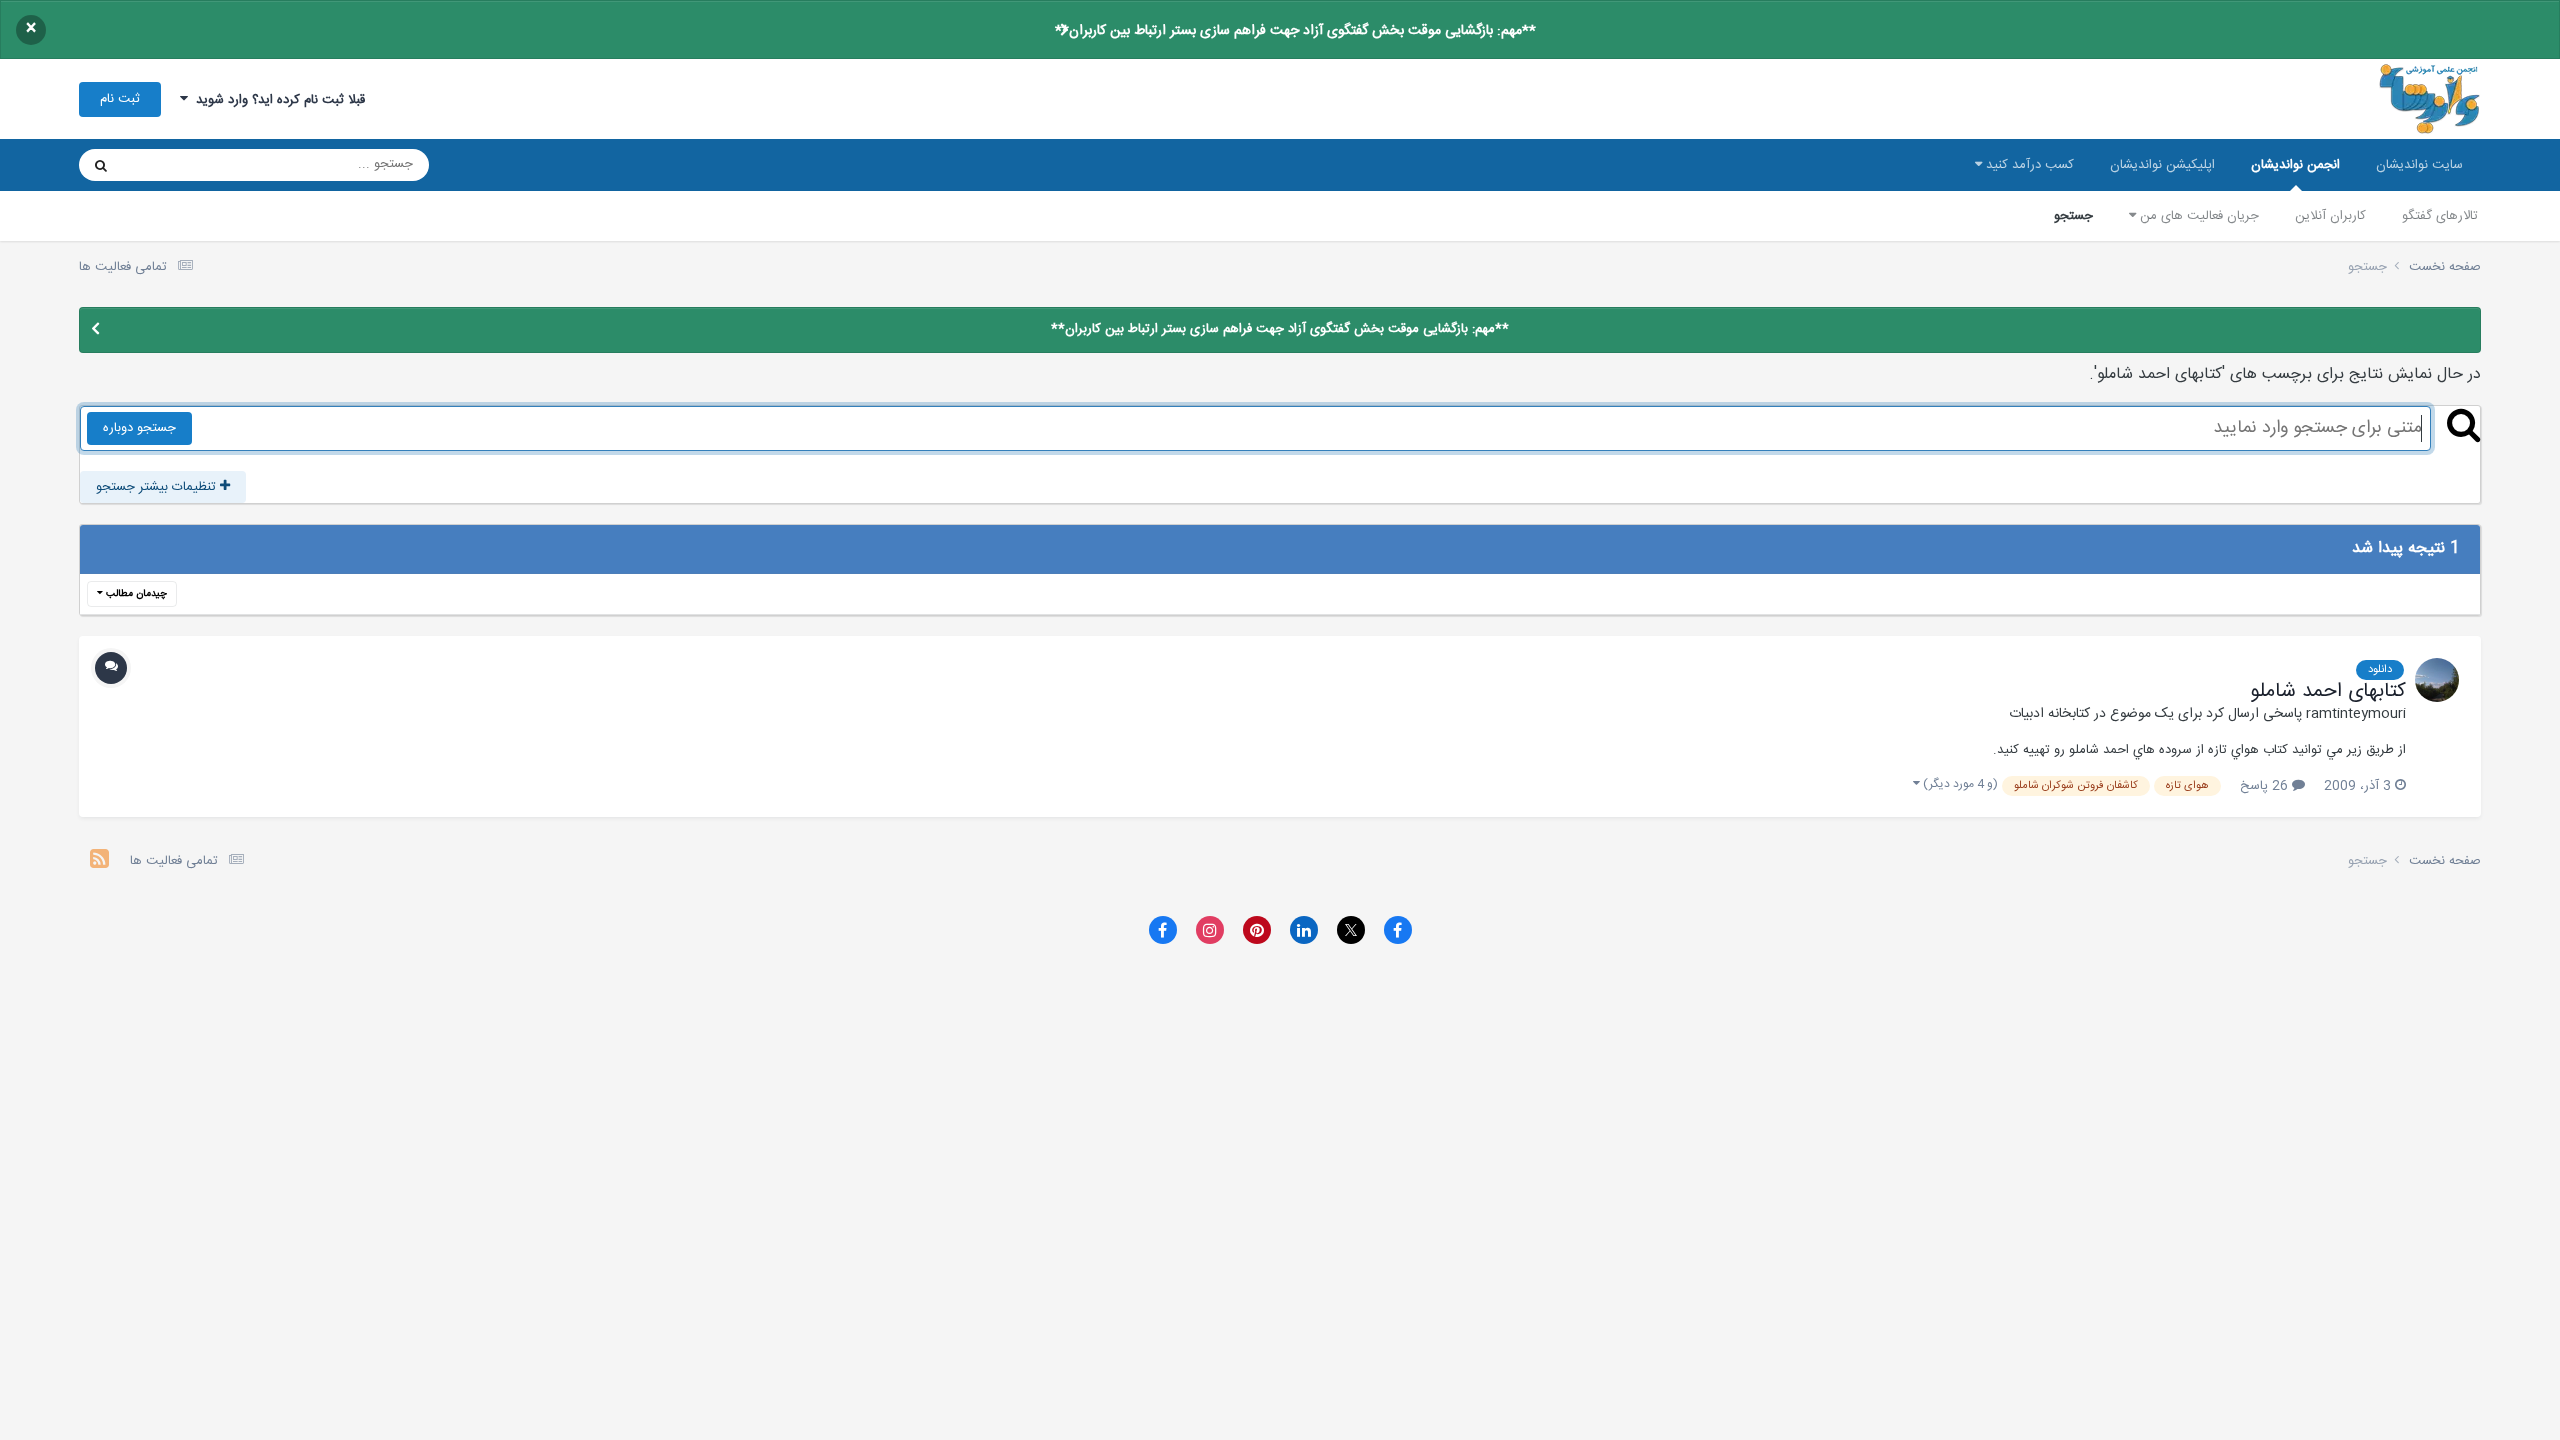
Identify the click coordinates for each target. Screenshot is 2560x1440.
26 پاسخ (2266, 786)
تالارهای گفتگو (2440, 216)
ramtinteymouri (2356, 714)
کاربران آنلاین (2330, 216)
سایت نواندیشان (2419, 165)
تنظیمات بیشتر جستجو (158, 487)
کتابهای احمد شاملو (2328, 692)
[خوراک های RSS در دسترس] (99, 861)
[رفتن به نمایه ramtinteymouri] (2437, 680)
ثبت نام (120, 99)
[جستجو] (101, 165)
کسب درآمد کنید (2028, 165)
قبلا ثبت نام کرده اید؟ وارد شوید (276, 100)
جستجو (2073, 216)
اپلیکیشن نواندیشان (2162, 165)
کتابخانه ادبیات (2049, 714)
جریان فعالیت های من (2197, 216)
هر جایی (170, 165)
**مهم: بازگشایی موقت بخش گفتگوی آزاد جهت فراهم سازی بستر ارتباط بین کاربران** (1295, 31)
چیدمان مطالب (135, 594)
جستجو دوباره (139, 428)
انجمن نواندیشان (2295, 165)
